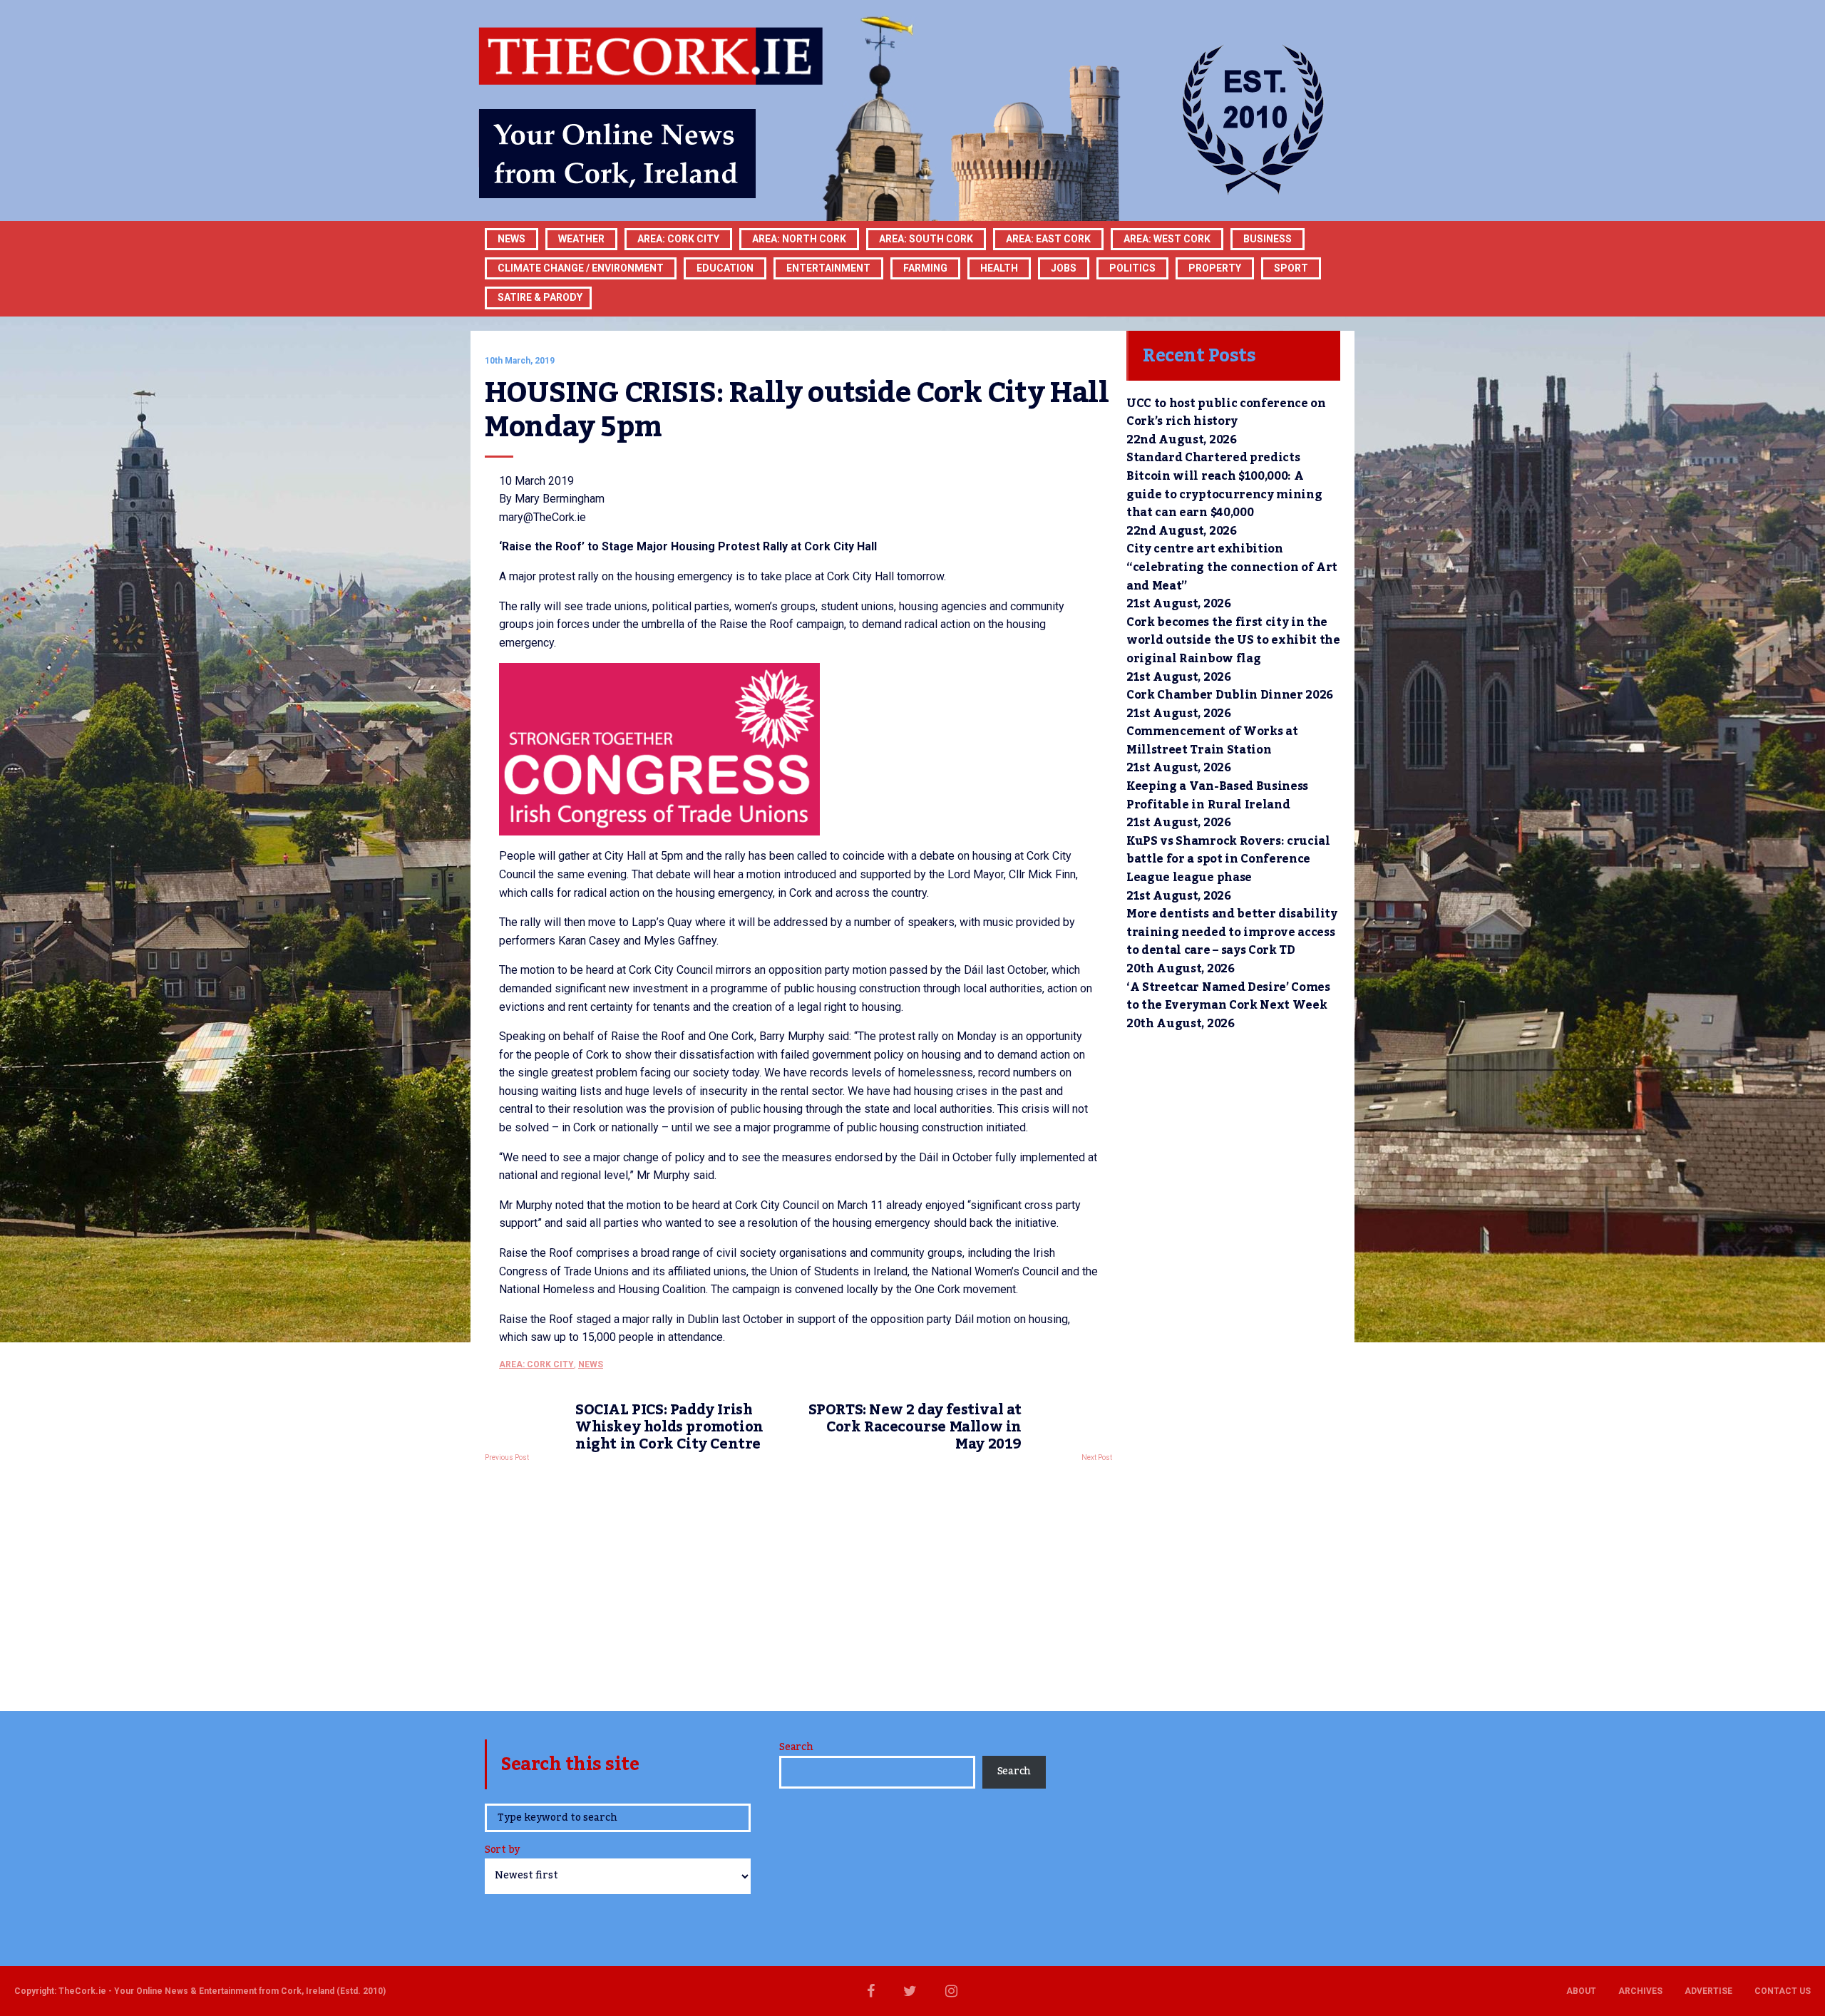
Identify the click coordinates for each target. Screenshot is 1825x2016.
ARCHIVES (1640, 1991)
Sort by (502, 1851)
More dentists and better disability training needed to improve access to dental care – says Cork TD (1232, 932)
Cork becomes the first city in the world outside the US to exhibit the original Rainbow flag (1233, 641)
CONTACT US (1783, 1991)
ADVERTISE (1708, 1991)
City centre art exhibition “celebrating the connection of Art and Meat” (1232, 567)
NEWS (591, 1364)
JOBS (1064, 268)
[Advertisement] (798, 1583)
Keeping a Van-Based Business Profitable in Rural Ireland (1217, 796)
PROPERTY (1215, 268)
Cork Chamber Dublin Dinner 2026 (1230, 695)
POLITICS (1132, 268)
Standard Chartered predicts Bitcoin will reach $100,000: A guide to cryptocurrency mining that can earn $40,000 (1224, 485)
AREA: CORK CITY (678, 239)
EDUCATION (725, 268)
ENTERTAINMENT (828, 268)
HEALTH (999, 268)
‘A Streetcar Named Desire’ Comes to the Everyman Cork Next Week (1228, 997)
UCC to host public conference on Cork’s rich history (1226, 413)
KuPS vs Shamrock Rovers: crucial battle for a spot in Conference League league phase (1228, 859)
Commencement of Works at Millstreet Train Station (1212, 741)
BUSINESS (1268, 239)
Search (796, 1747)
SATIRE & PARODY (540, 297)
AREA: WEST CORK (1167, 239)
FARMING (925, 268)
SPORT (1291, 268)
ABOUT (1581, 1991)
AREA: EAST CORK (1048, 239)
